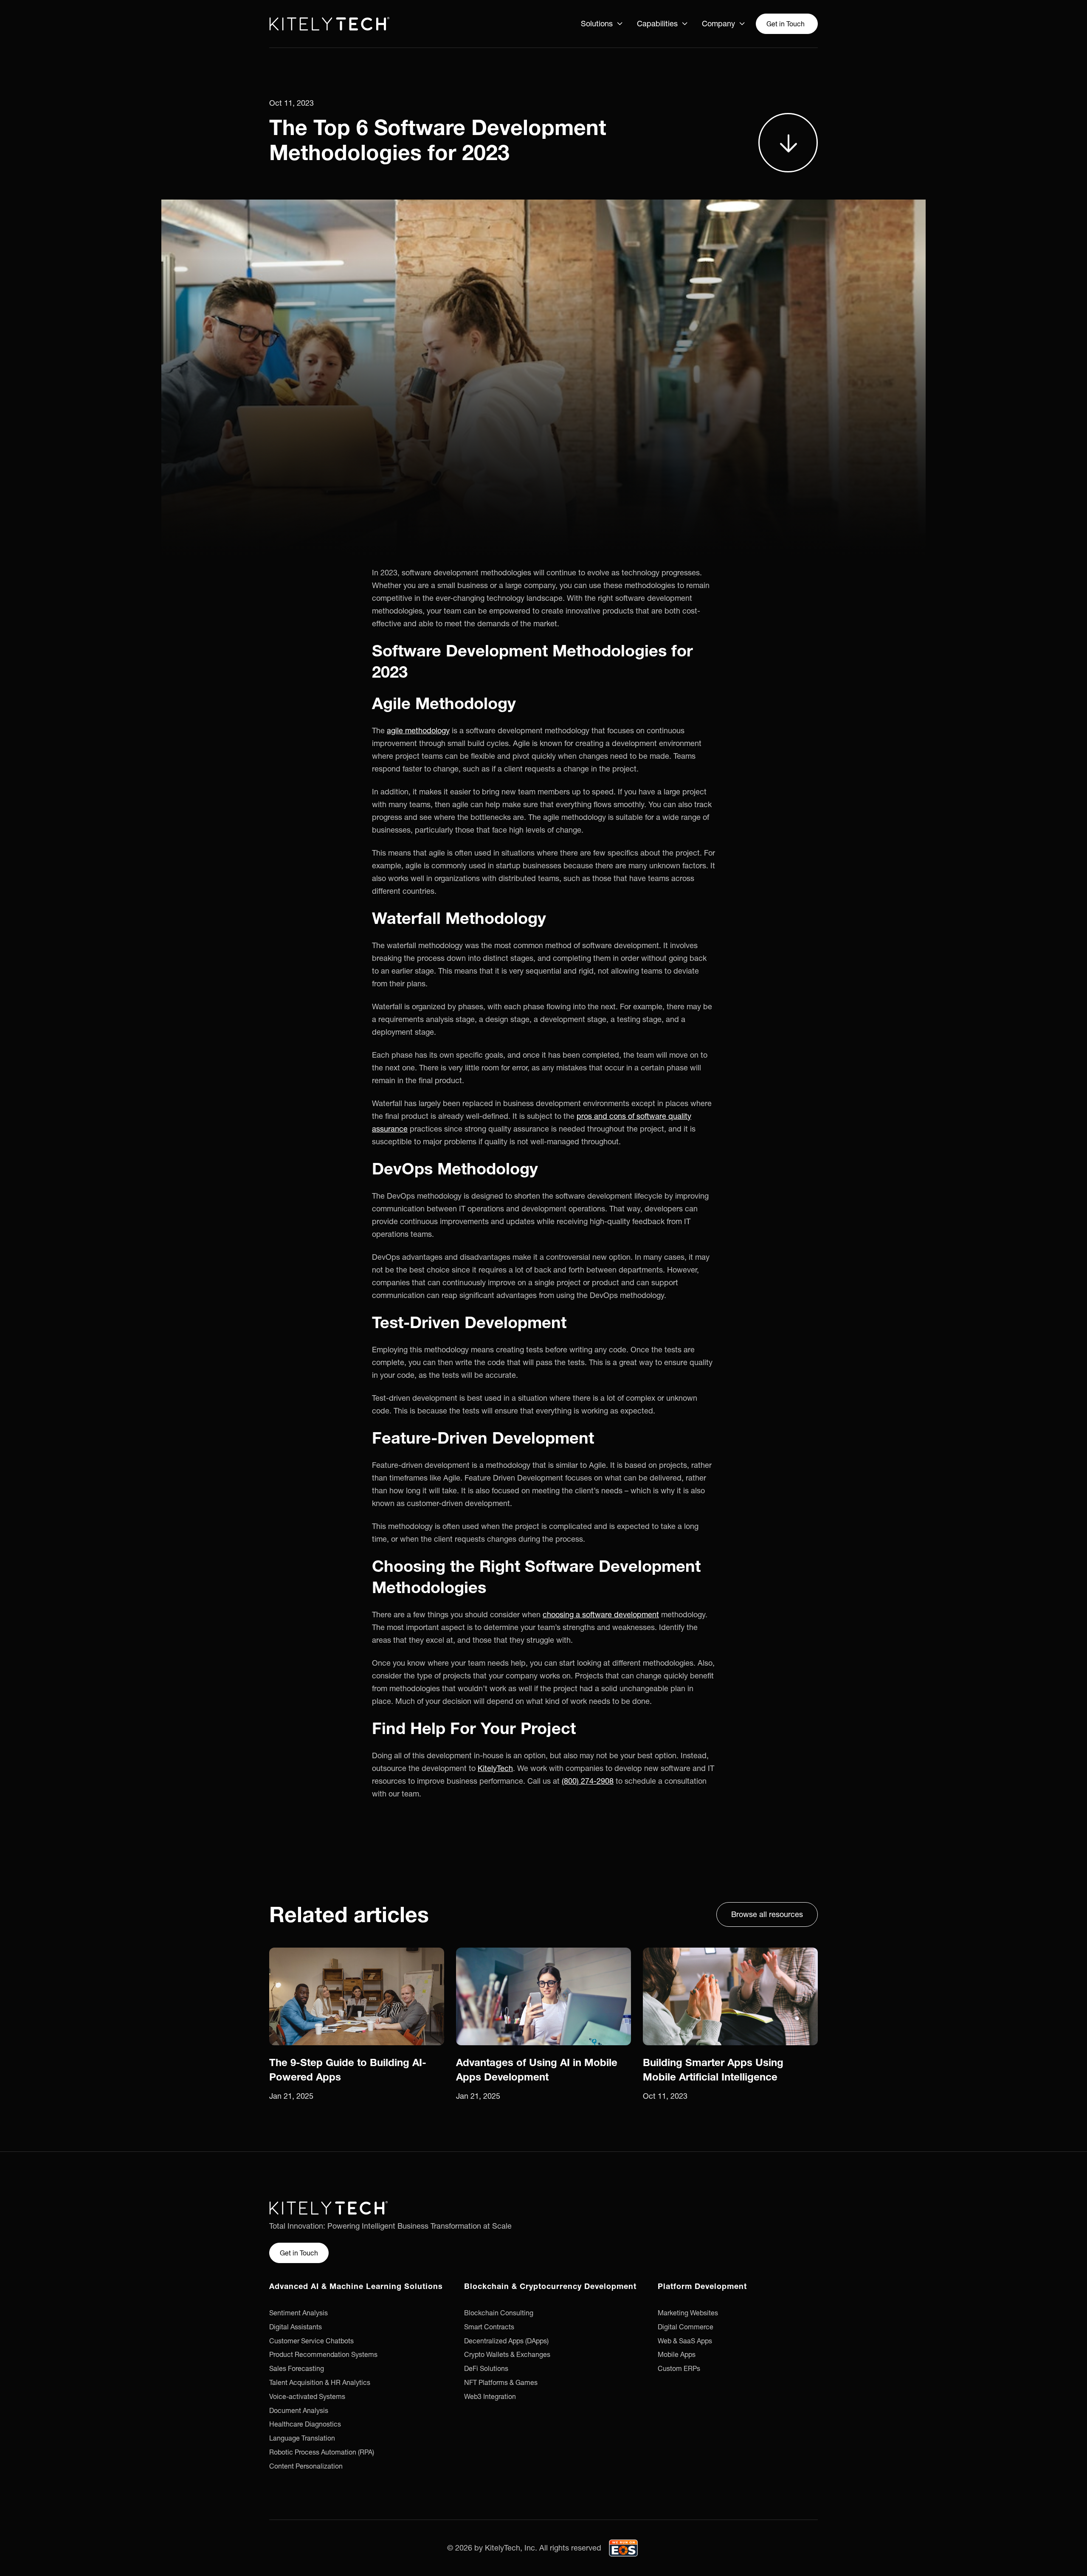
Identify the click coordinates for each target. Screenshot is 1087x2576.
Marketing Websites (688, 2313)
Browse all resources (767, 1914)
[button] (602, 24)
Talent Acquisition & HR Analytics (320, 2382)
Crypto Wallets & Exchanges (507, 2354)
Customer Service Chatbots (311, 2341)
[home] (329, 24)
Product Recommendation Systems (323, 2354)
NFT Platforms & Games (501, 2382)
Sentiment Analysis (299, 2313)
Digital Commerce (686, 2327)
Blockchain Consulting (499, 2313)
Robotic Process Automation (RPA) (322, 2452)
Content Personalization (306, 2466)
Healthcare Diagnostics (305, 2424)
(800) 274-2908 (588, 1781)
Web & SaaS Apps (685, 2341)
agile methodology (418, 731)
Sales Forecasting (297, 2368)
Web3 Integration (490, 2396)
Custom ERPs (679, 2368)
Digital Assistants (296, 2327)
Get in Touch (786, 24)
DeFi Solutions (486, 2368)
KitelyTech (495, 1768)
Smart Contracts (489, 2327)
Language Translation (302, 2438)
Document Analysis (299, 2410)
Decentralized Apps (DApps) (506, 2341)
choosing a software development (601, 1615)
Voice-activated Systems (307, 2396)
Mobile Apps (677, 2354)
